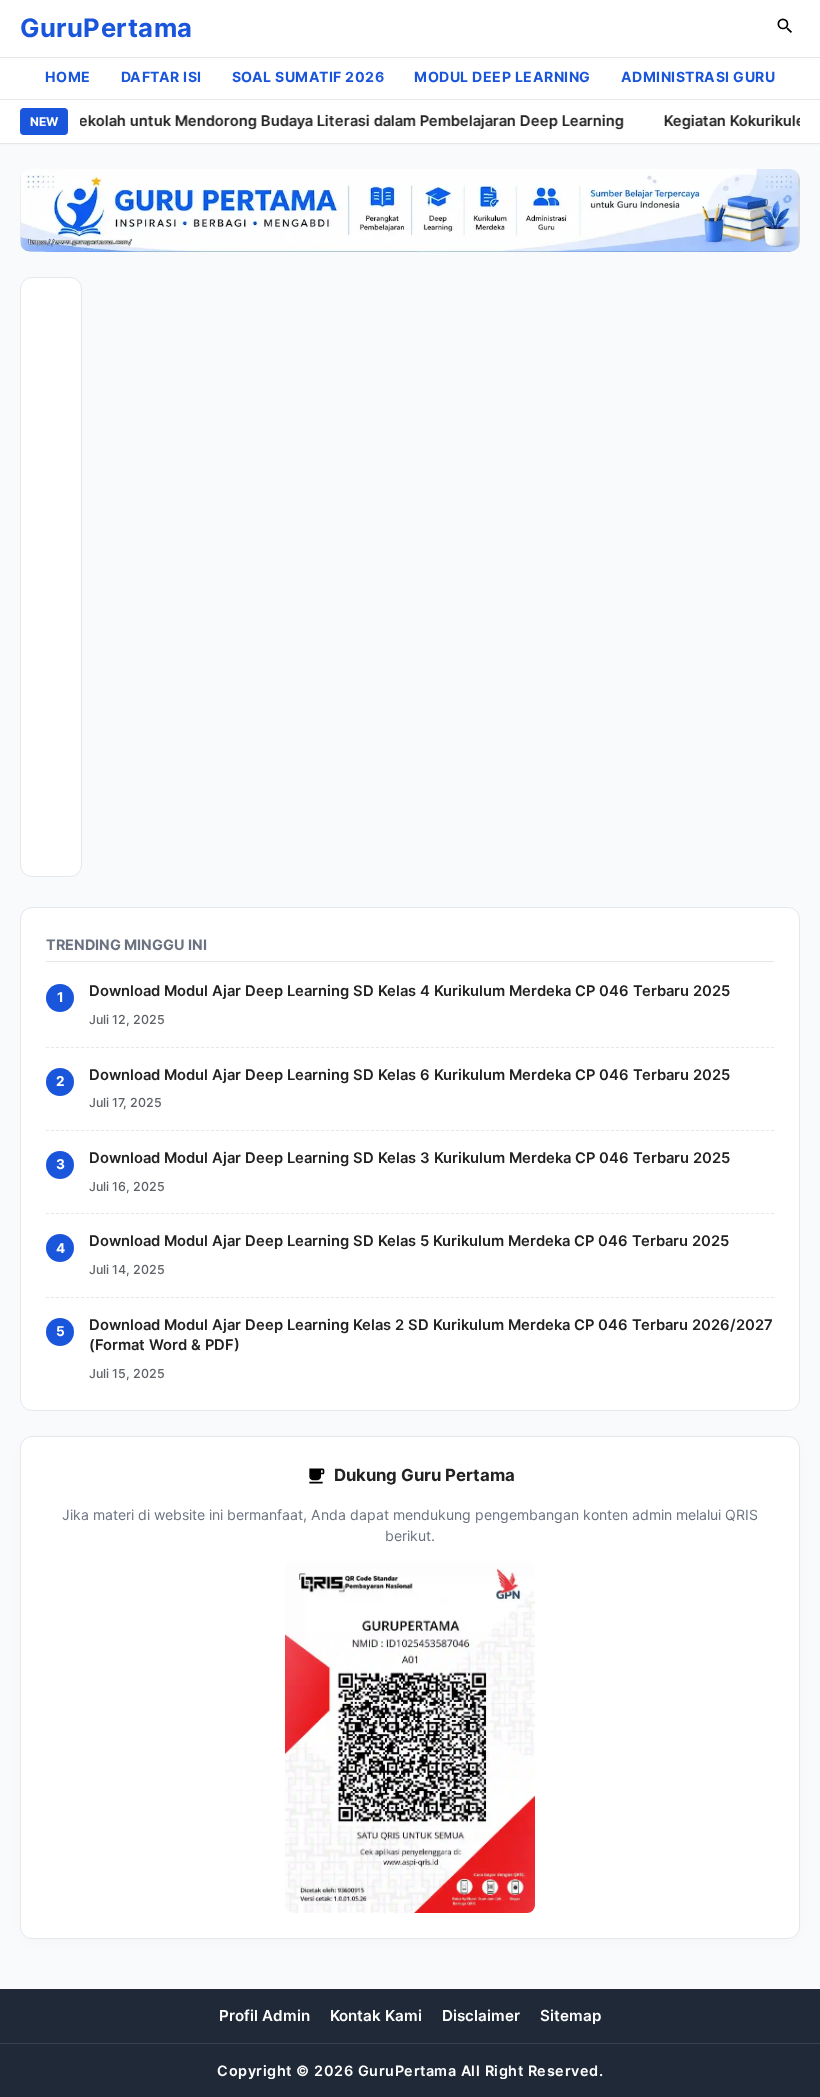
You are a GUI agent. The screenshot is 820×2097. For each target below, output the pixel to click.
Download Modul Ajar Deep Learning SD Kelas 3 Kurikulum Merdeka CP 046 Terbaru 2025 (409, 1158)
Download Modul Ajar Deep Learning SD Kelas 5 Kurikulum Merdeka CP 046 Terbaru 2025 (409, 1242)
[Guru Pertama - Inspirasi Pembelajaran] (410, 210)
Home (68, 76)
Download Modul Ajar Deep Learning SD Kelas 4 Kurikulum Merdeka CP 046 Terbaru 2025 (409, 991)
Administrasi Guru (698, 76)
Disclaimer (481, 2015)
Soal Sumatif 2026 (308, 76)
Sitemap (570, 2015)
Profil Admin (264, 2015)
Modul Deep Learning (502, 76)
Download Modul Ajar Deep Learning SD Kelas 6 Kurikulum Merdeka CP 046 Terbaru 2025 (409, 1075)
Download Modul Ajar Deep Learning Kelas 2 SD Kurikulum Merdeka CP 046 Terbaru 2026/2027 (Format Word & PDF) (431, 1335)
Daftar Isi (161, 76)
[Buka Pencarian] (785, 28)
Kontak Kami (376, 2015)
